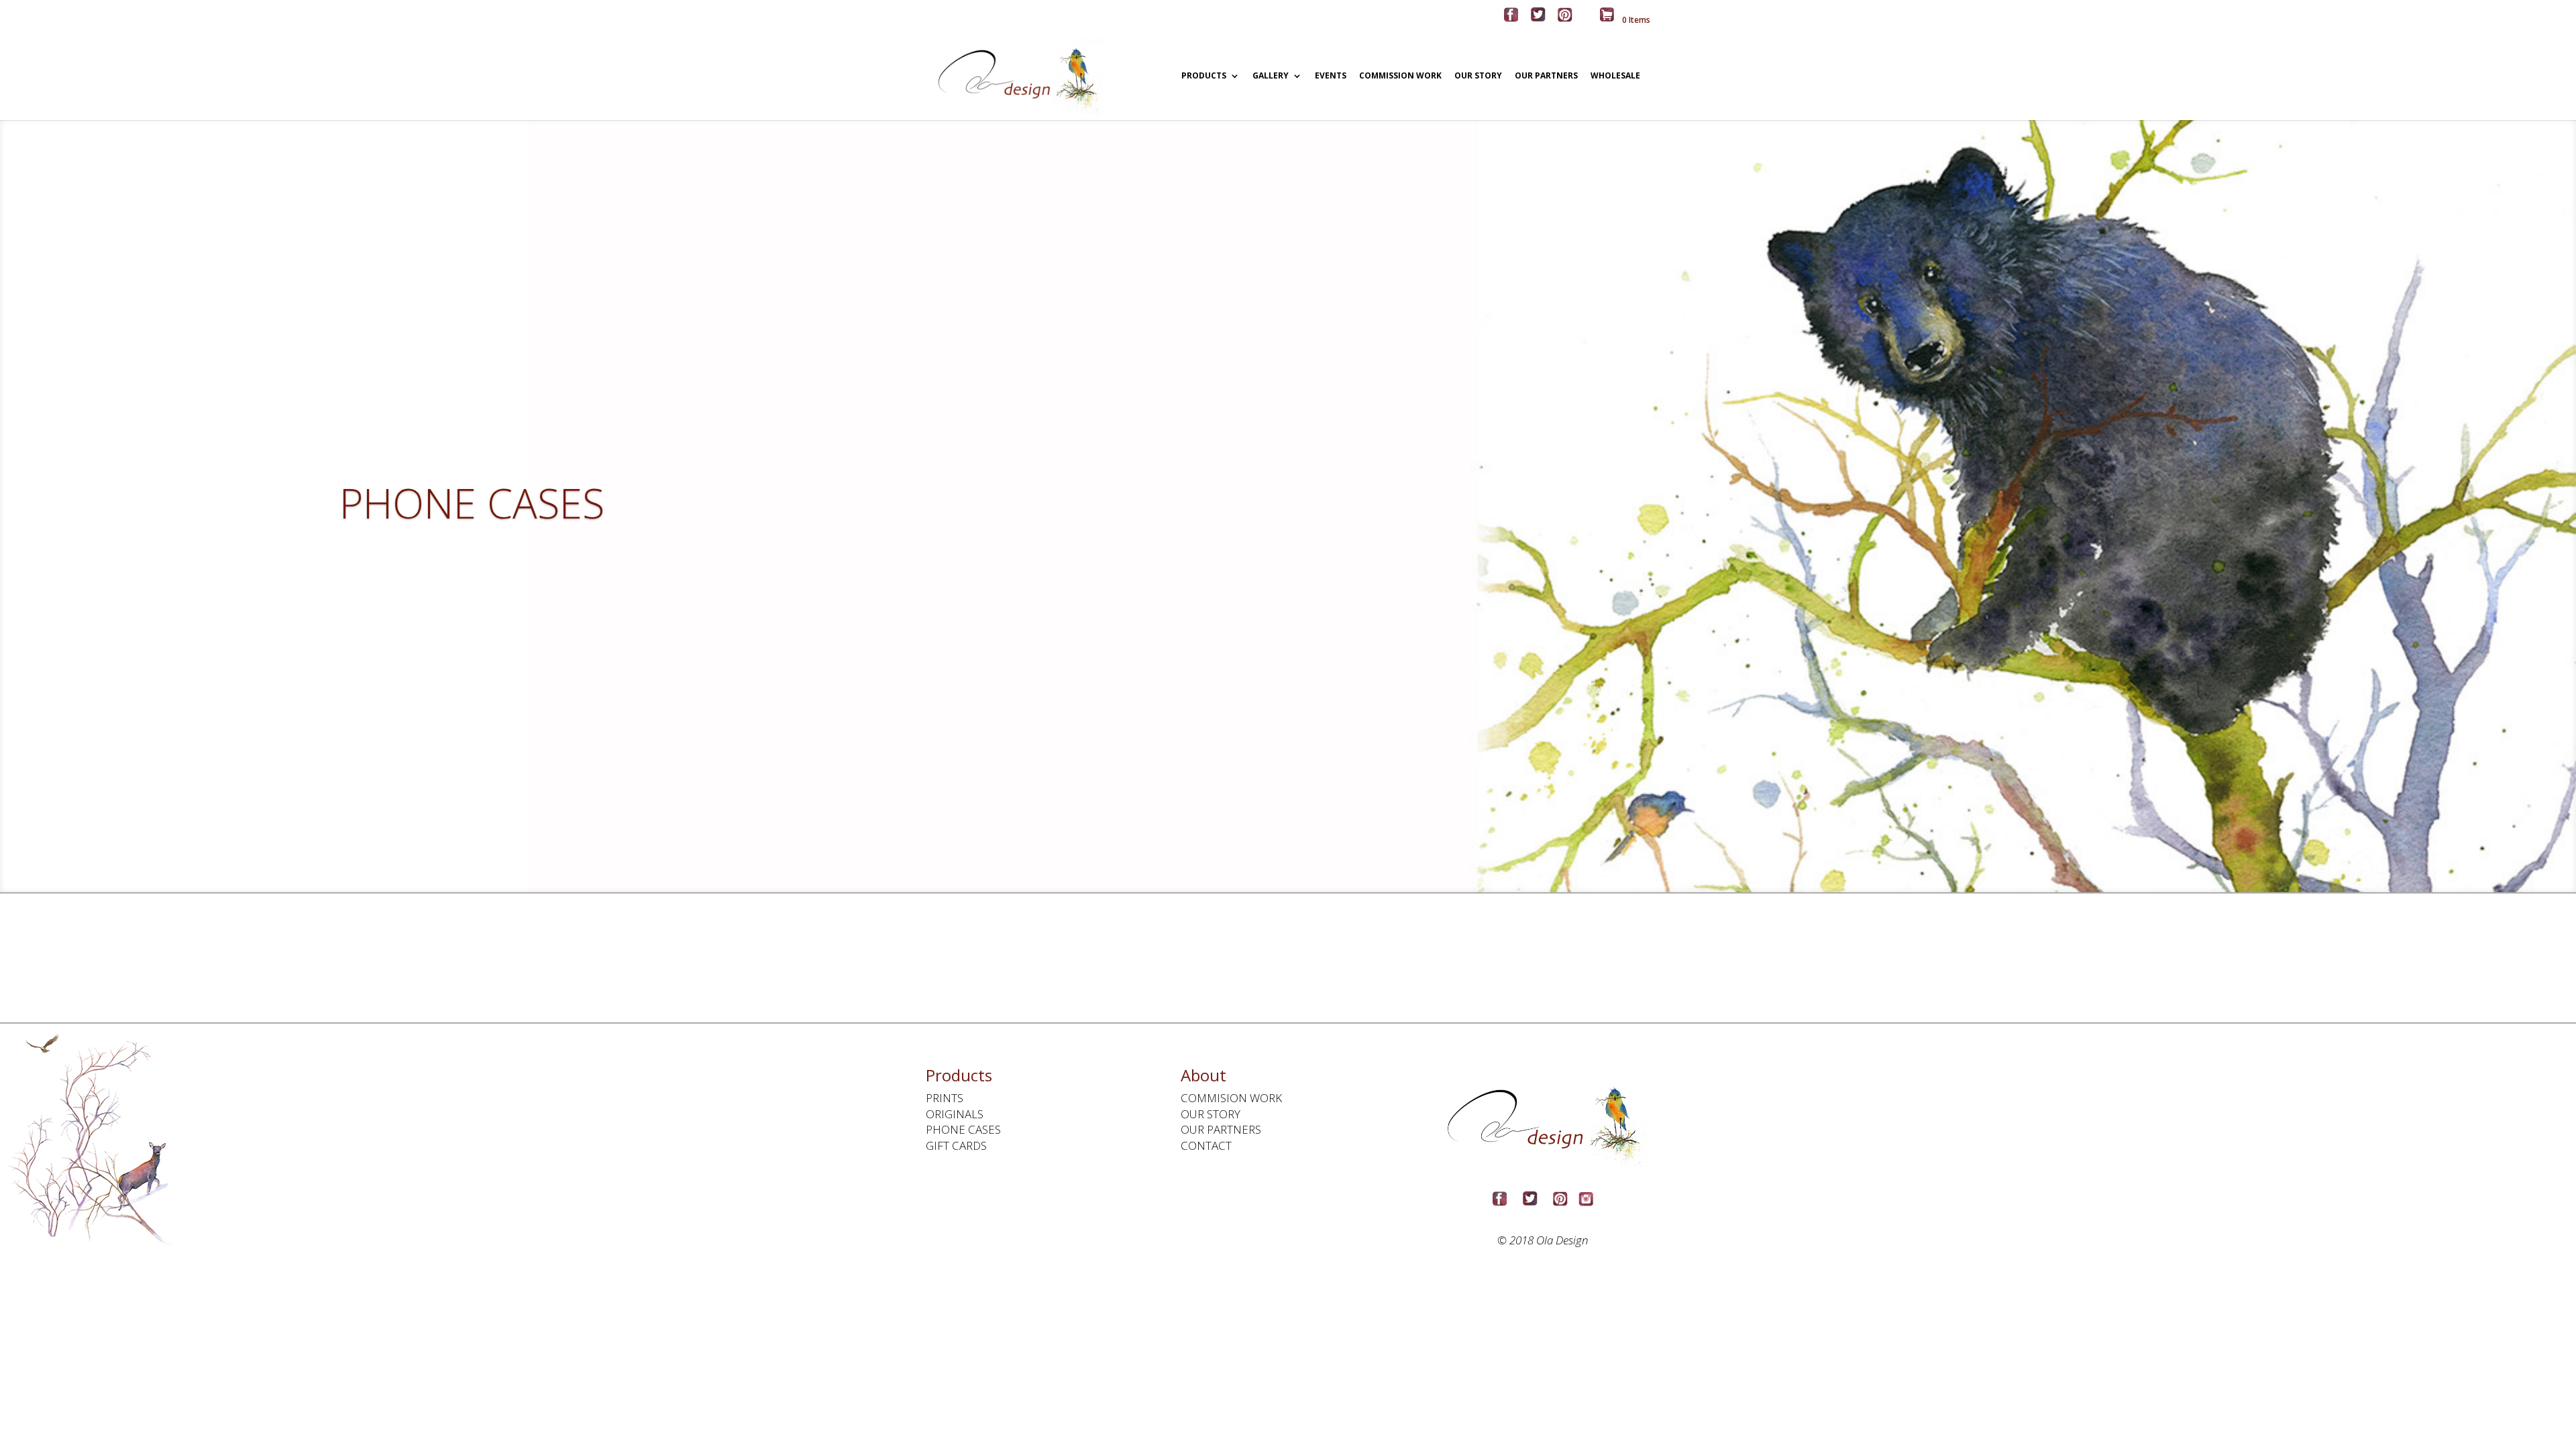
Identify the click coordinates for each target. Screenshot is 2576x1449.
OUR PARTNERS (1546, 76)
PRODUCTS (1204, 76)
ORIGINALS (955, 1114)
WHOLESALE (1615, 76)
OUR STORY (1478, 76)
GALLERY (1271, 76)
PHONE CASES (963, 1129)
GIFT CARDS (956, 1145)
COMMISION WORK (1231, 1098)
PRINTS (945, 1098)
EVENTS (1331, 76)
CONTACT (1206, 1145)
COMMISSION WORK (1400, 76)
